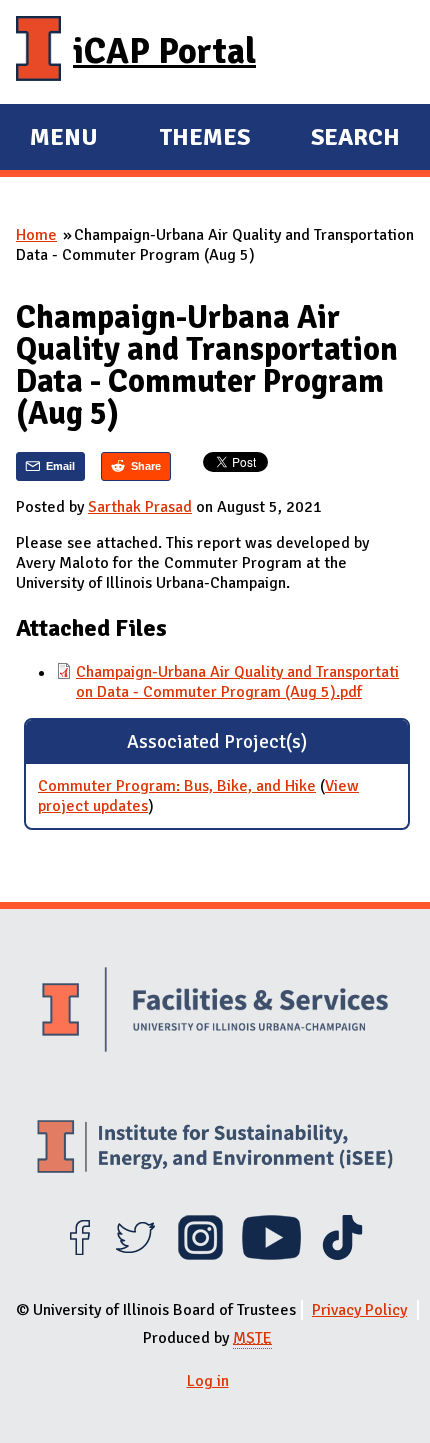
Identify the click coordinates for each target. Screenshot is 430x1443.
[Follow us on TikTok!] (342, 1255)
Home (36, 235)
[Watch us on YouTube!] (271, 1255)
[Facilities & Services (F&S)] (215, 1012)
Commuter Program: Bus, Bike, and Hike (177, 786)
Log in (208, 1381)
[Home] (38, 52)
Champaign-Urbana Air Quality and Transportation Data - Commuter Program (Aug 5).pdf (237, 682)
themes (204, 140)
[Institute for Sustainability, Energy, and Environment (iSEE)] (215, 1149)
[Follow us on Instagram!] (200, 1255)
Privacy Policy (359, 1310)
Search (355, 137)
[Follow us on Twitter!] (135, 1255)
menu (64, 140)
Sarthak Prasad (140, 507)
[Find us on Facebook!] (79, 1255)
